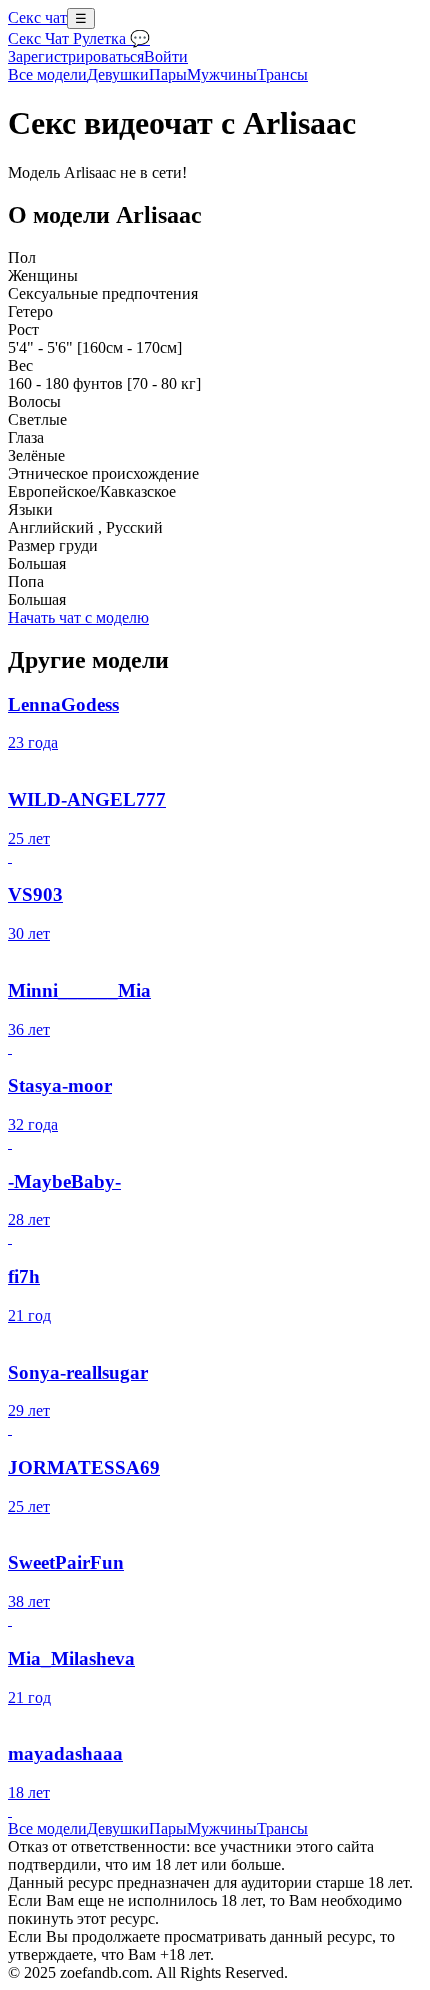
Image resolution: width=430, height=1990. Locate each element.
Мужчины (222, 74)
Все (47, 74)
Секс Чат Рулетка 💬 (79, 38)
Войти (166, 56)
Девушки (118, 74)
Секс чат (37, 17)
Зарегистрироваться (76, 56)
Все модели (47, 1828)
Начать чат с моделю (78, 617)
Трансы (282, 74)
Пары (168, 74)
